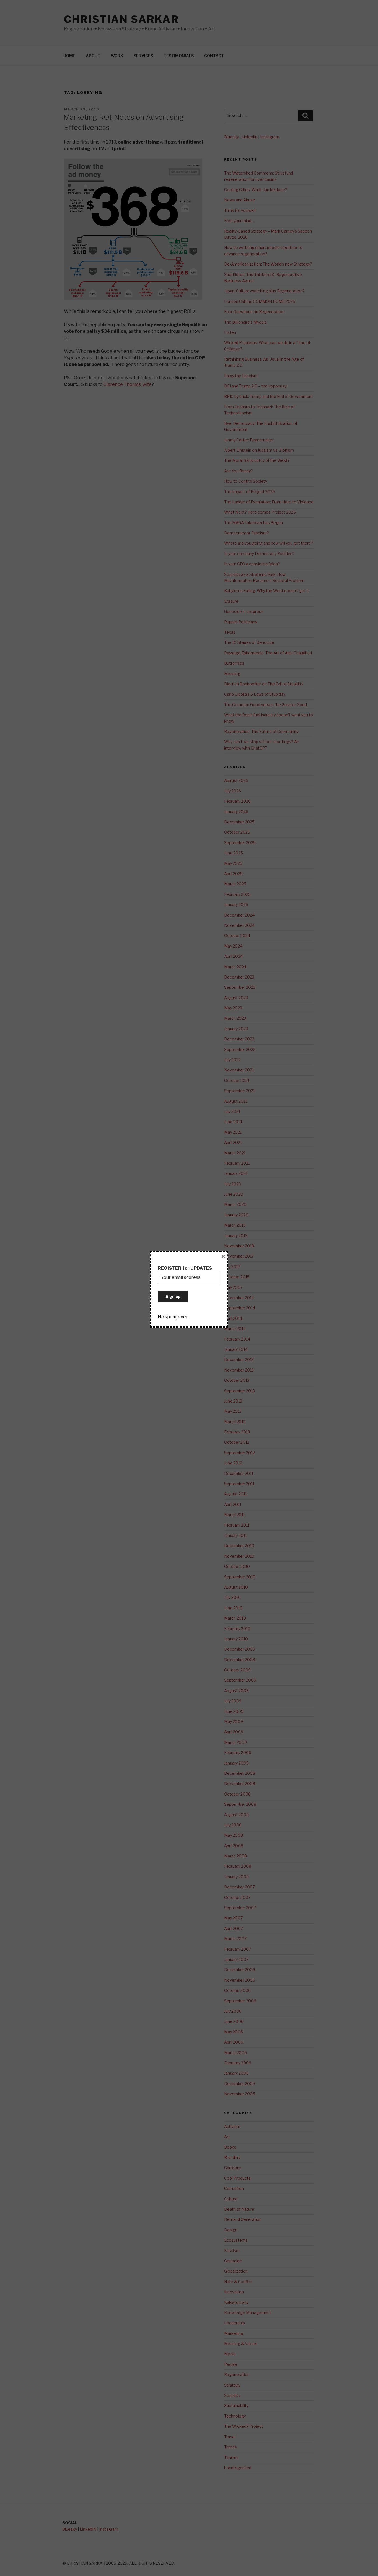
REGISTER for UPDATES (185, 1268)
